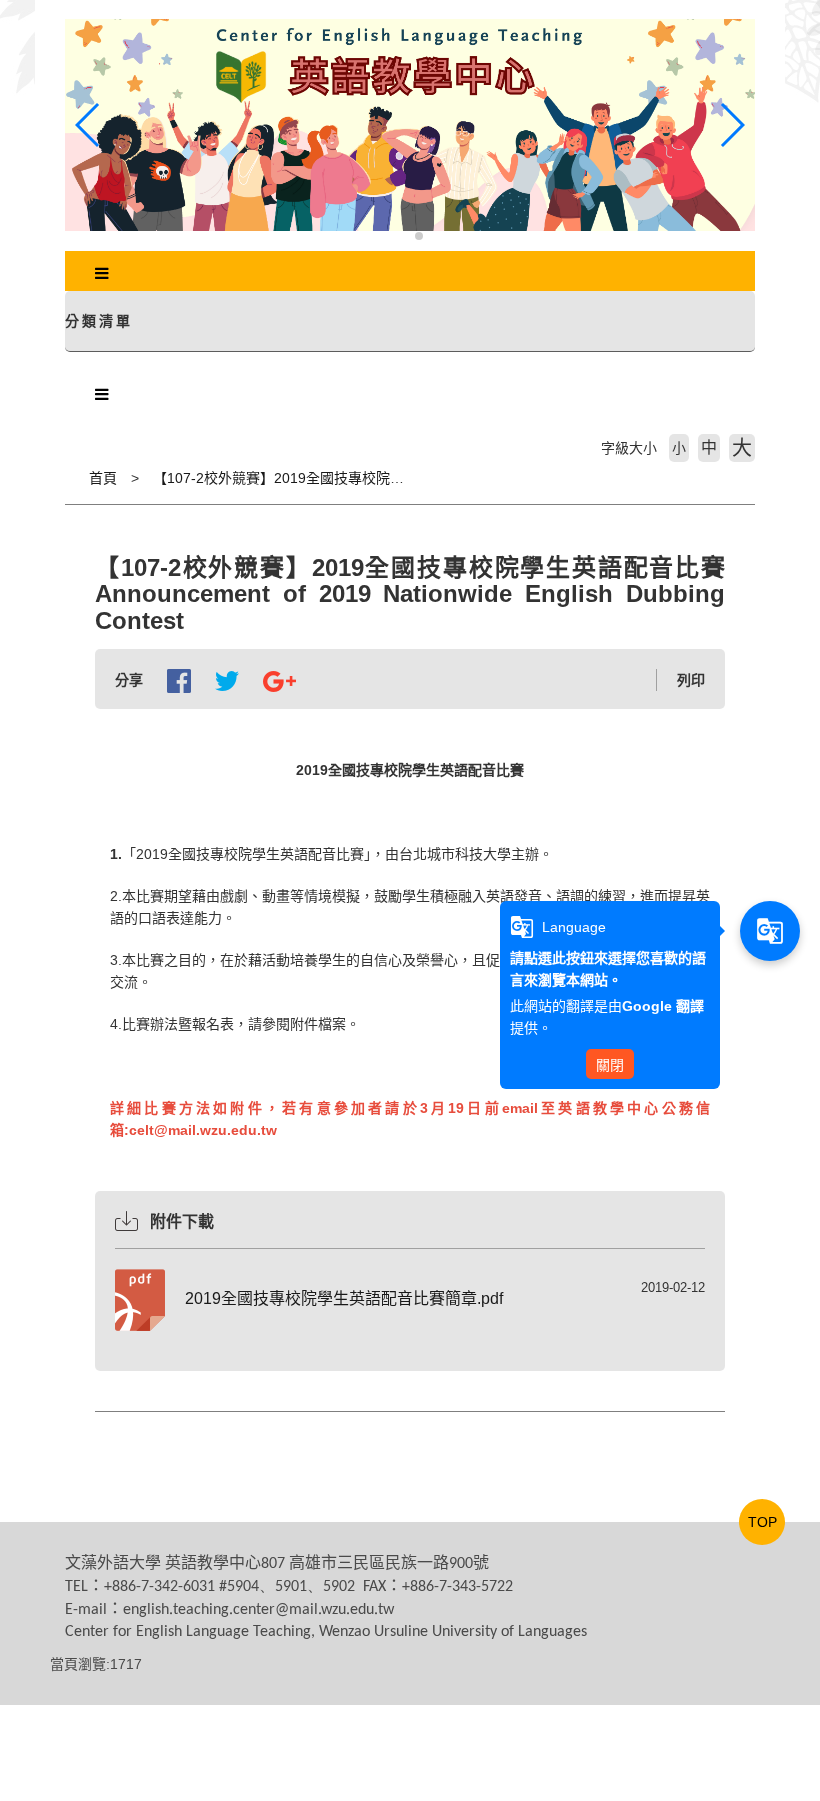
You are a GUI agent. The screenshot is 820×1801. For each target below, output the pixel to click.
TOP (762, 1522)
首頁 (103, 478)
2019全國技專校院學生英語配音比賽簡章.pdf (344, 1298)
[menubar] (102, 274)
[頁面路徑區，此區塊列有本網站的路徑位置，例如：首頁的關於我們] (70, 478)
